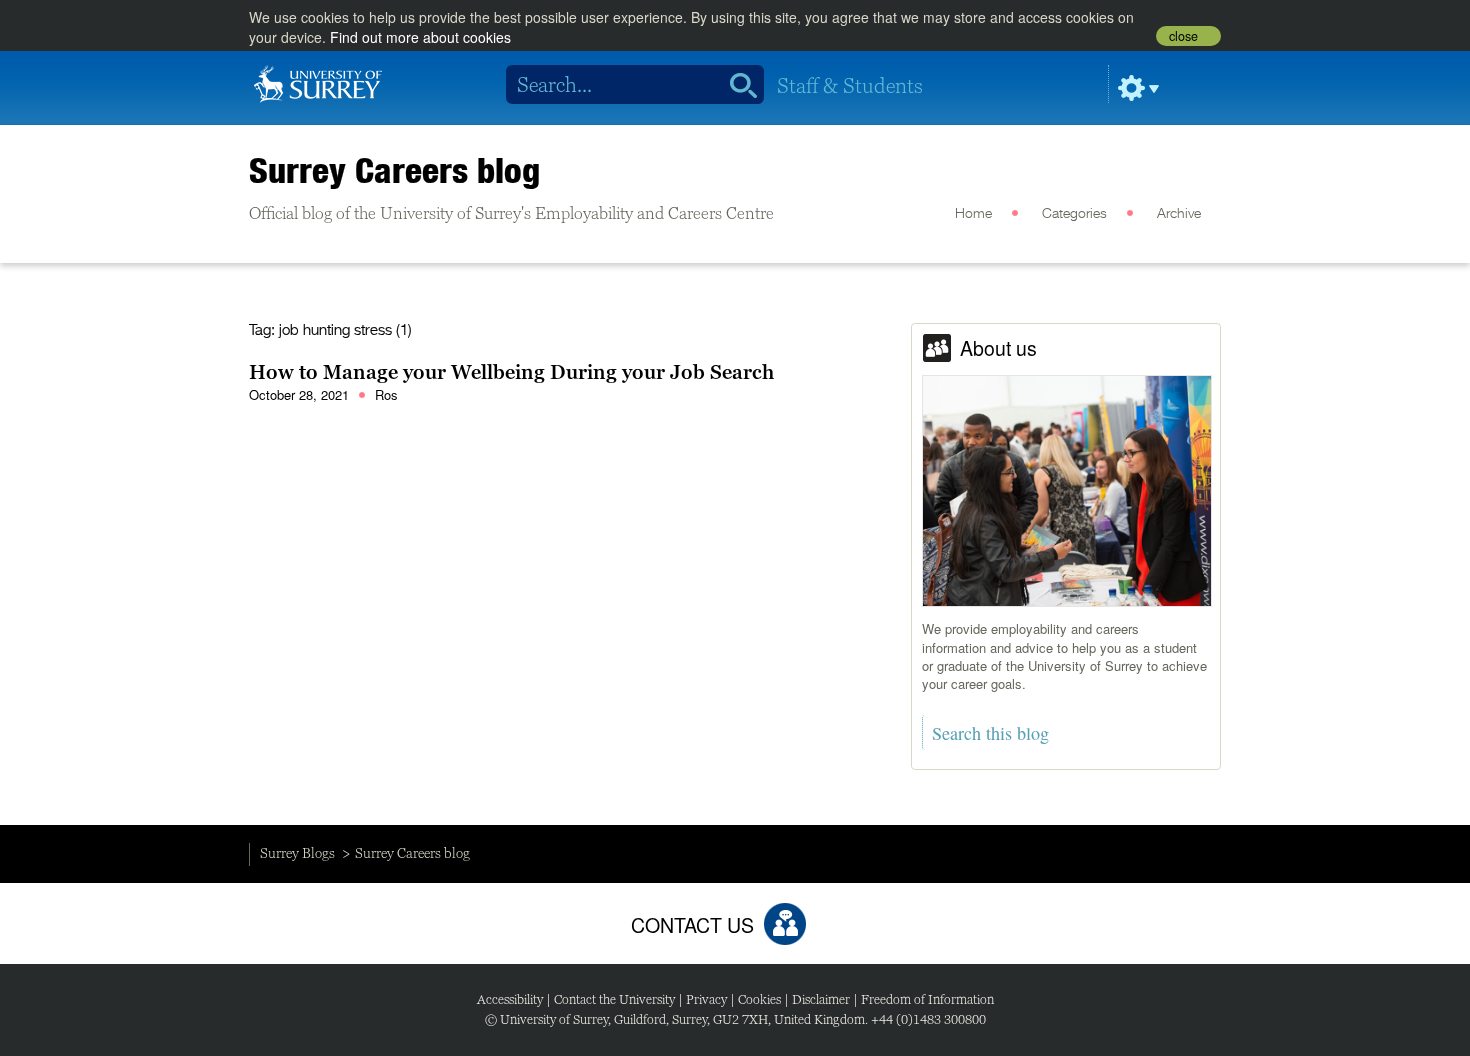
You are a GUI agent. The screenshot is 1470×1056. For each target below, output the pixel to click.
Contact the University (614, 999)
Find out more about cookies (420, 37)
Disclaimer (821, 999)
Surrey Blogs (297, 853)
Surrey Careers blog (394, 170)
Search (736, 85)
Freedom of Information (927, 999)
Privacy (706, 999)
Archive (1179, 214)
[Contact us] (785, 924)
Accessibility (510, 999)
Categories (1074, 214)
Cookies (759, 999)
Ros (386, 394)
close (1183, 36)
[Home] (318, 82)
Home (973, 214)
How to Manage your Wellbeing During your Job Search (511, 372)
